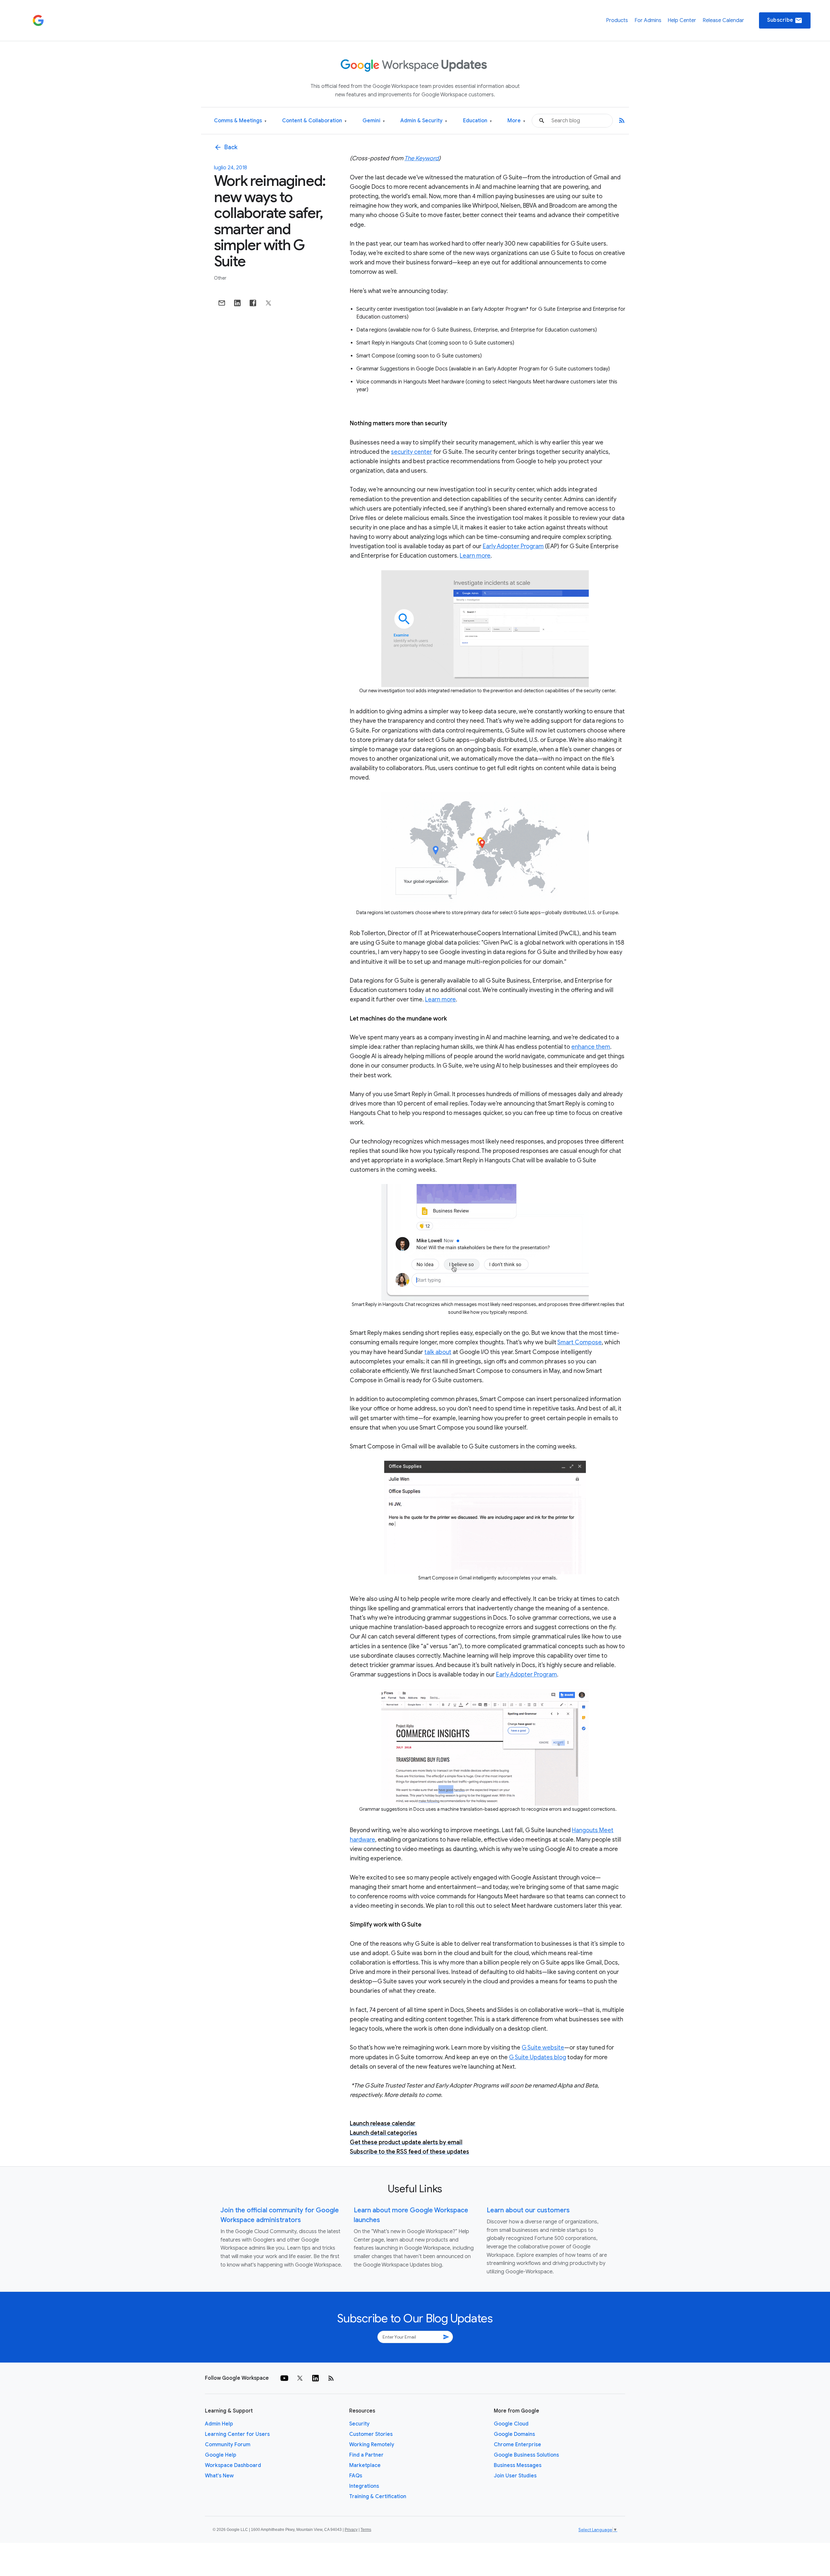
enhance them (591, 1047)
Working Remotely (372, 2445)
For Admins (648, 20)
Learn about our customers (528, 2210)
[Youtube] (284, 2378)
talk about (438, 1352)
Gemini (374, 121)
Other (220, 278)
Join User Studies (515, 2476)
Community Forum (228, 2445)
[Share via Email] (222, 303)
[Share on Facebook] (253, 303)
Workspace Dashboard (233, 2465)
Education (477, 121)
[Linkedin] (315, 2378)
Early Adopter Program (513, 546)
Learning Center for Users (237, 2434)
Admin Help (219, 2424)
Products (617, 20)
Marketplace (365, 2465)
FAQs (356, 2476)
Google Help (221, 2455)
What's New (219, 2476)
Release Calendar (723, 20)
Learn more (475, 556)
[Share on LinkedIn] (237, 303)
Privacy (351, 2530)
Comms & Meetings (240, 121)
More (516, 121)
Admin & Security (424, 121)
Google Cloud (511, 2424)
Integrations (364, 2486)
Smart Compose (580, 1342)
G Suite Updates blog (538, 2057)
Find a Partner (366, 2455)
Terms (366, 2530)
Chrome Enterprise (517, 2445)
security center (412, 452)
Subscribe (785, 20)
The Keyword (421, 158)
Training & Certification (378, 2497)
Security (359, 2424)
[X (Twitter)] (300, 2378)
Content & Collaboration (314, 121)
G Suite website (543, 2048)
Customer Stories (371, 2434)
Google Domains (514, 2434)
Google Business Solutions (526, 2455)
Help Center (682, 20)
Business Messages (518, 2465)
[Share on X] (268, 303)
